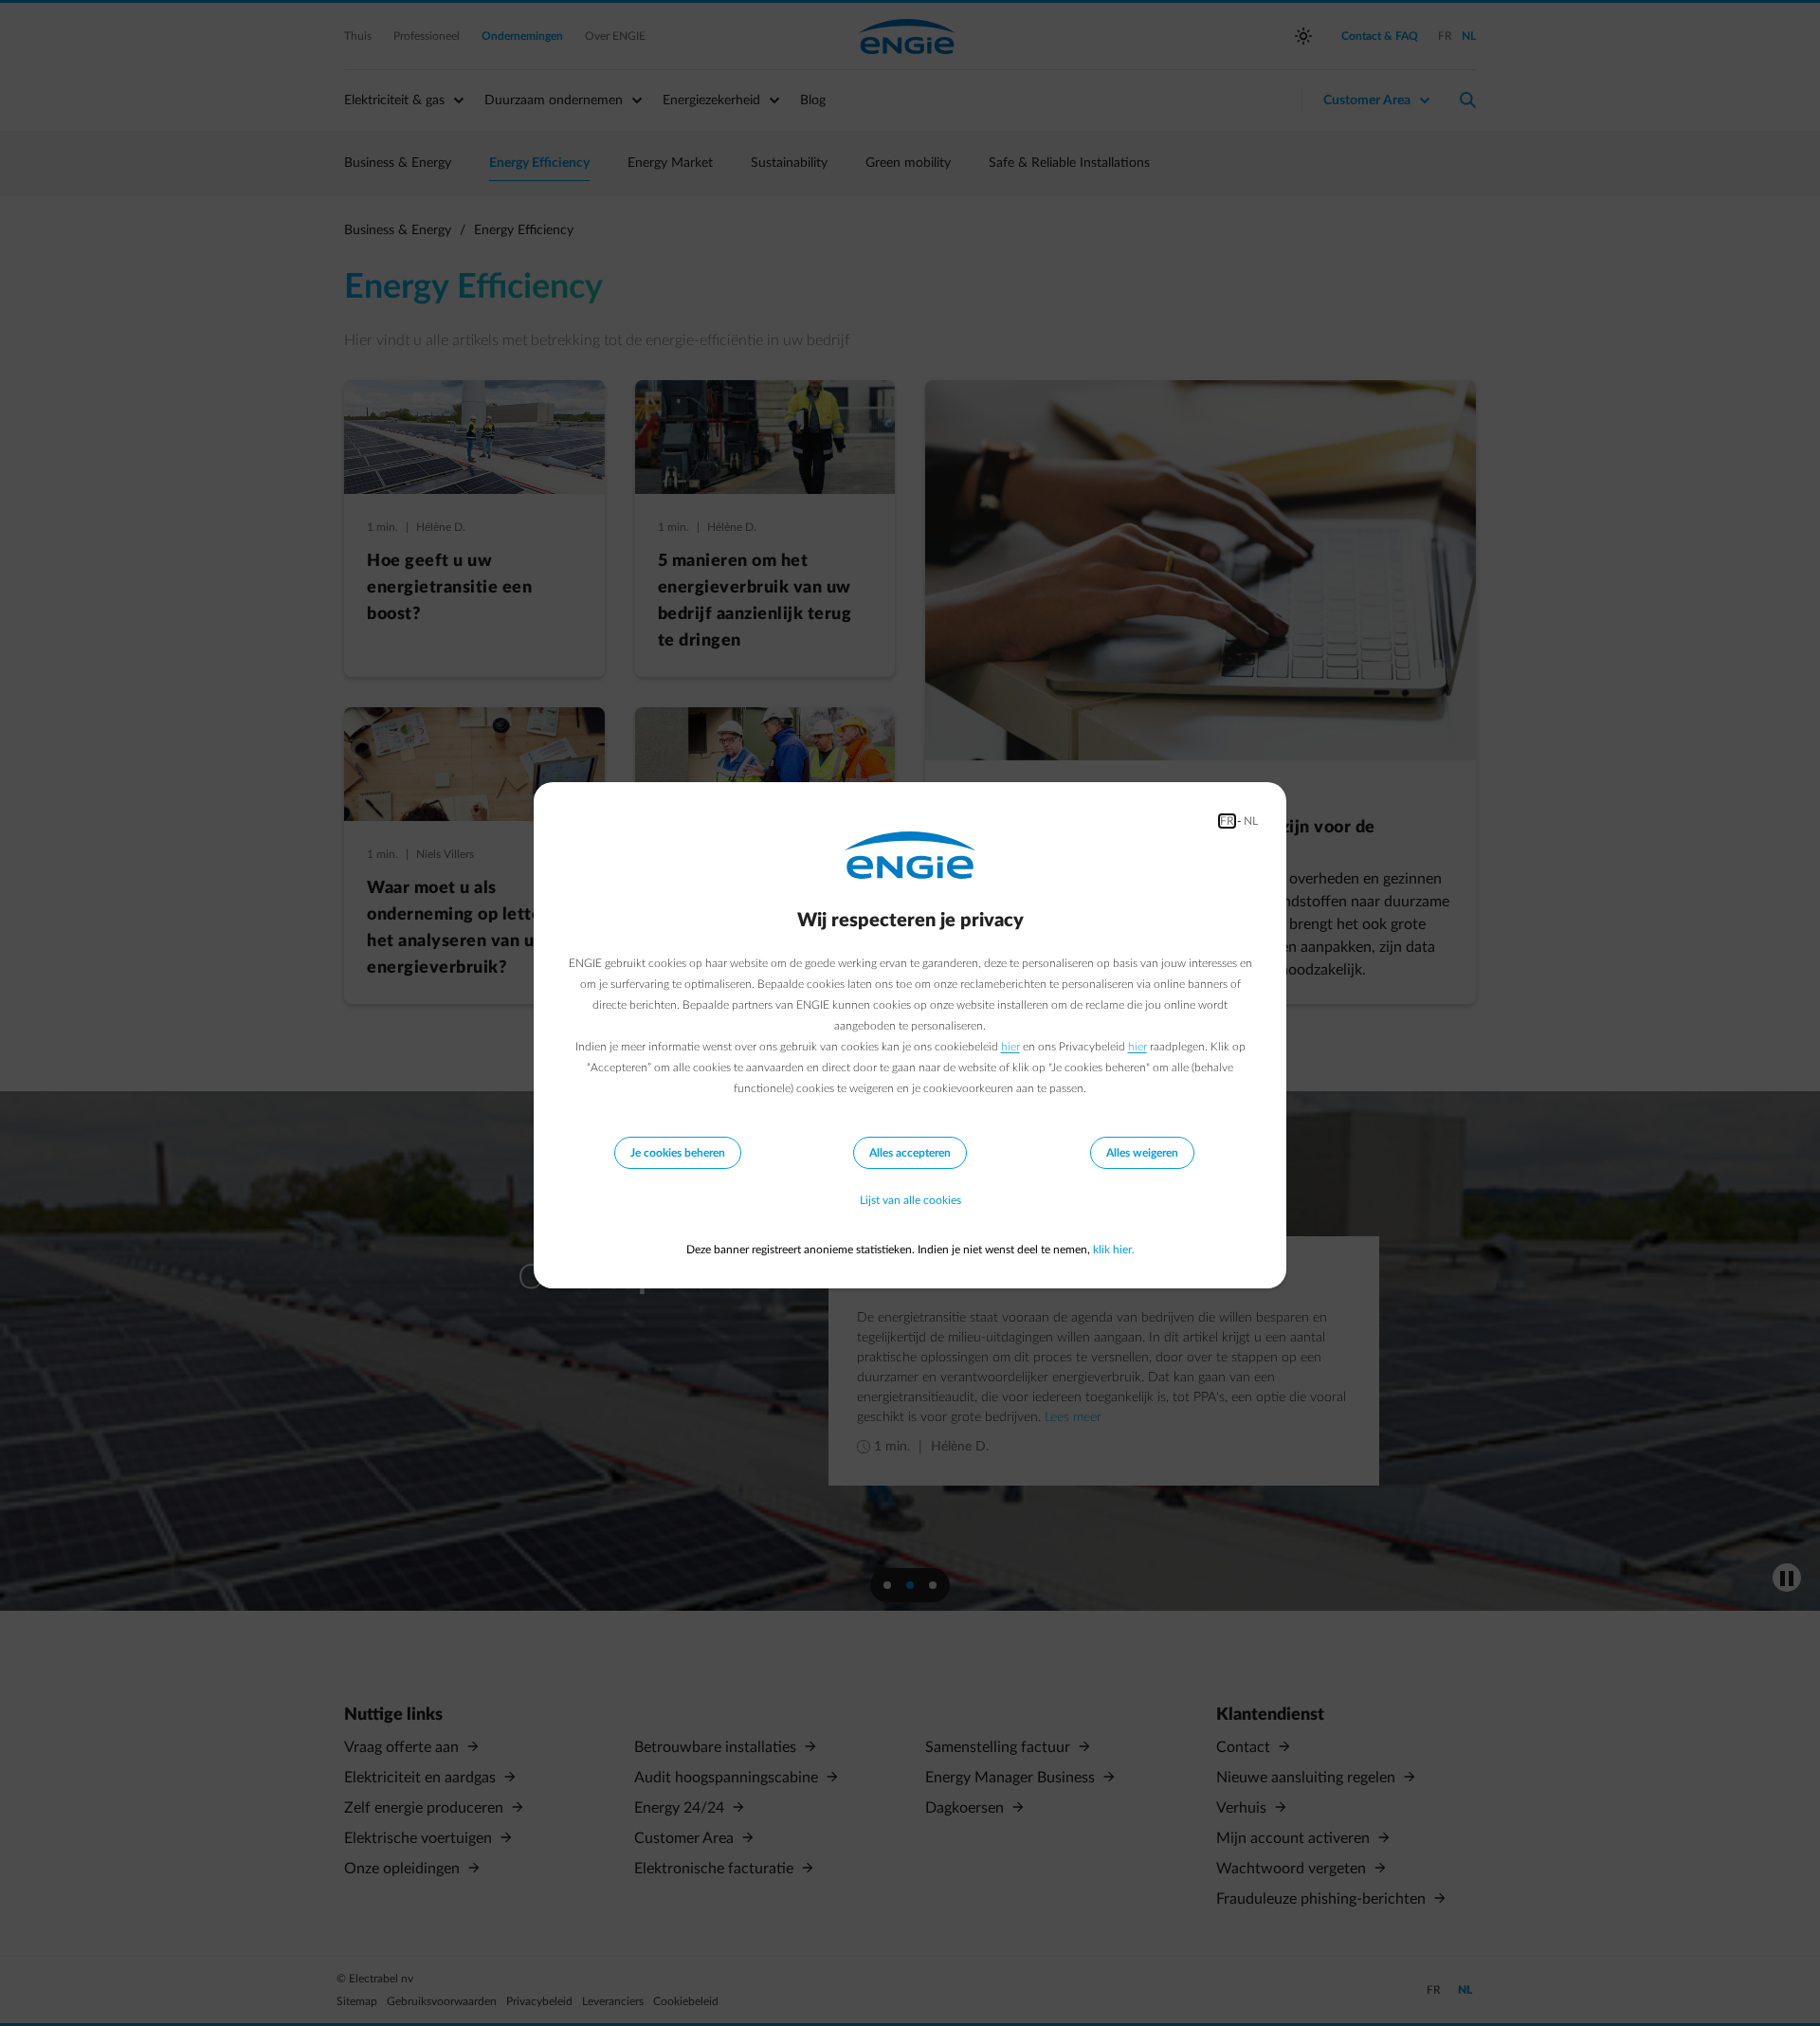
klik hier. (1114, 1250)
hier (1010, 1047)
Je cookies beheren (678, 1153)
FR (1227, 821)
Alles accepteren (910, 1153)
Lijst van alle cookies (910, 1200)
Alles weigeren (1142, 1153)
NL (1251, 821)
